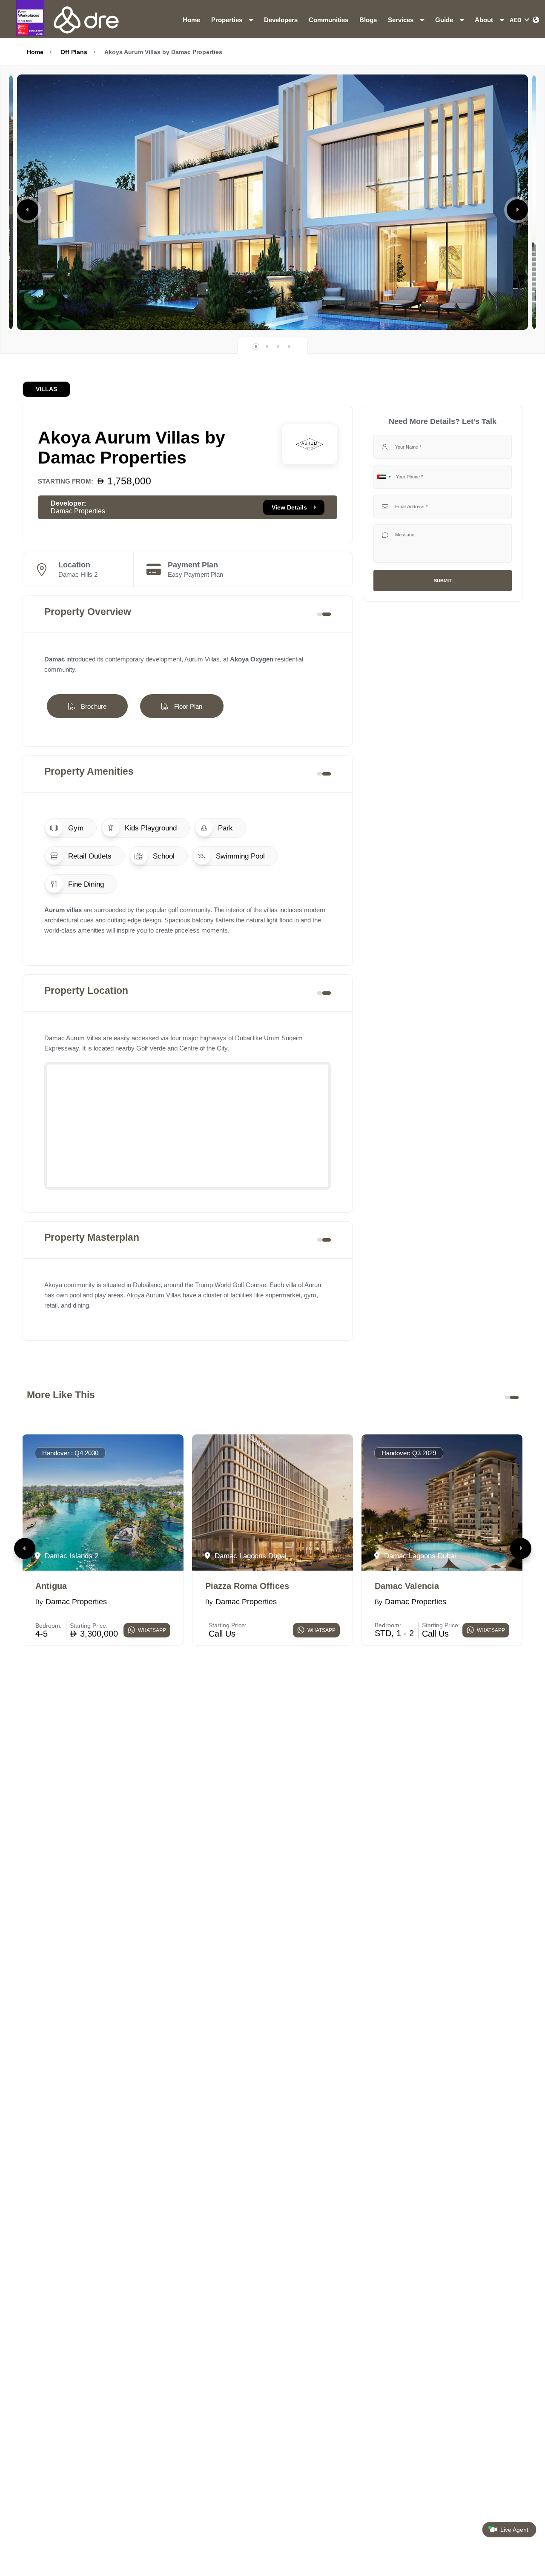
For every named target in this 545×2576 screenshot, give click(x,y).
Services (402, 20)
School (163, 856)
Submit (443, 581)
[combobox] (384, 477)
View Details (290, 507)
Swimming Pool (239, 856)
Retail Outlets (89, 856)
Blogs (368, 20)
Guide (445, 20)
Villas (46, 389)
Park (224, 828)
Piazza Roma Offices (247, 1586)
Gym (75, 828)
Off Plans (74, 52)
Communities (328, 20)
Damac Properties (78, 511)
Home (191, 20)
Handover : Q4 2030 (70, 1453)
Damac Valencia (407, 1586)
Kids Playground (150, 828)
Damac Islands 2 (70, 1556)
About (485, 20)
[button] (28, 210)
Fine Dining (85, 884)
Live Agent (514, 2530)
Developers (281, 20)
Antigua (51, 1586)
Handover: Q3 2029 (409, 1453)
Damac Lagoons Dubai (250, 1556)
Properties (228, 20)
